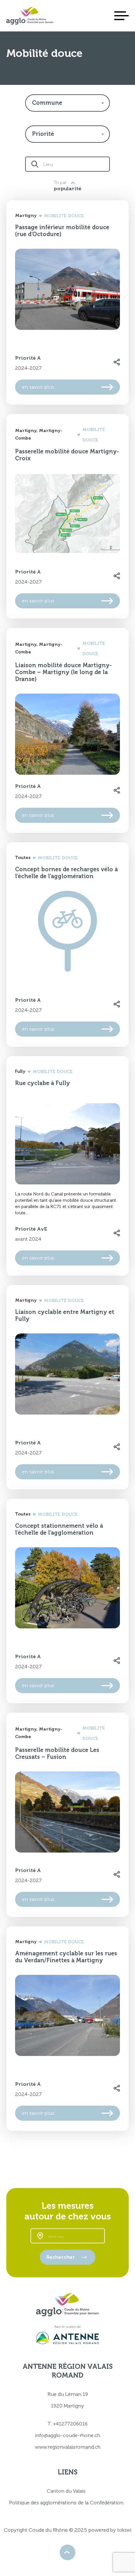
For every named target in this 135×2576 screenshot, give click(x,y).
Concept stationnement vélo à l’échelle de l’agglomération (59, 1529)
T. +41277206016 (67, 2424)
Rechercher (61, 2257)
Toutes (23, 858)
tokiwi (124, 2530)
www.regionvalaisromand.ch (68, 2447)
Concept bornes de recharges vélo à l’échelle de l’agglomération (66, 873)
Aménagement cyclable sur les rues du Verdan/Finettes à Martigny (66, 1957)
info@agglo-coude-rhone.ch (67, 2435)
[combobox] (67, 103)
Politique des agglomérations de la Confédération (66, 2503)
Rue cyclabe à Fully (43, 1083)
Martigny (26, 216)
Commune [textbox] (47, 103)
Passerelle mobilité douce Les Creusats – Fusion (57, 1753)
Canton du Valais (66, 2491)
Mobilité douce (64, 216)
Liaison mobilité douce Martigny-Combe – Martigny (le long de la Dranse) (63, 672)
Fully (20, 1071)
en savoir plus (38, 387)
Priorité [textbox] (43, 134)
